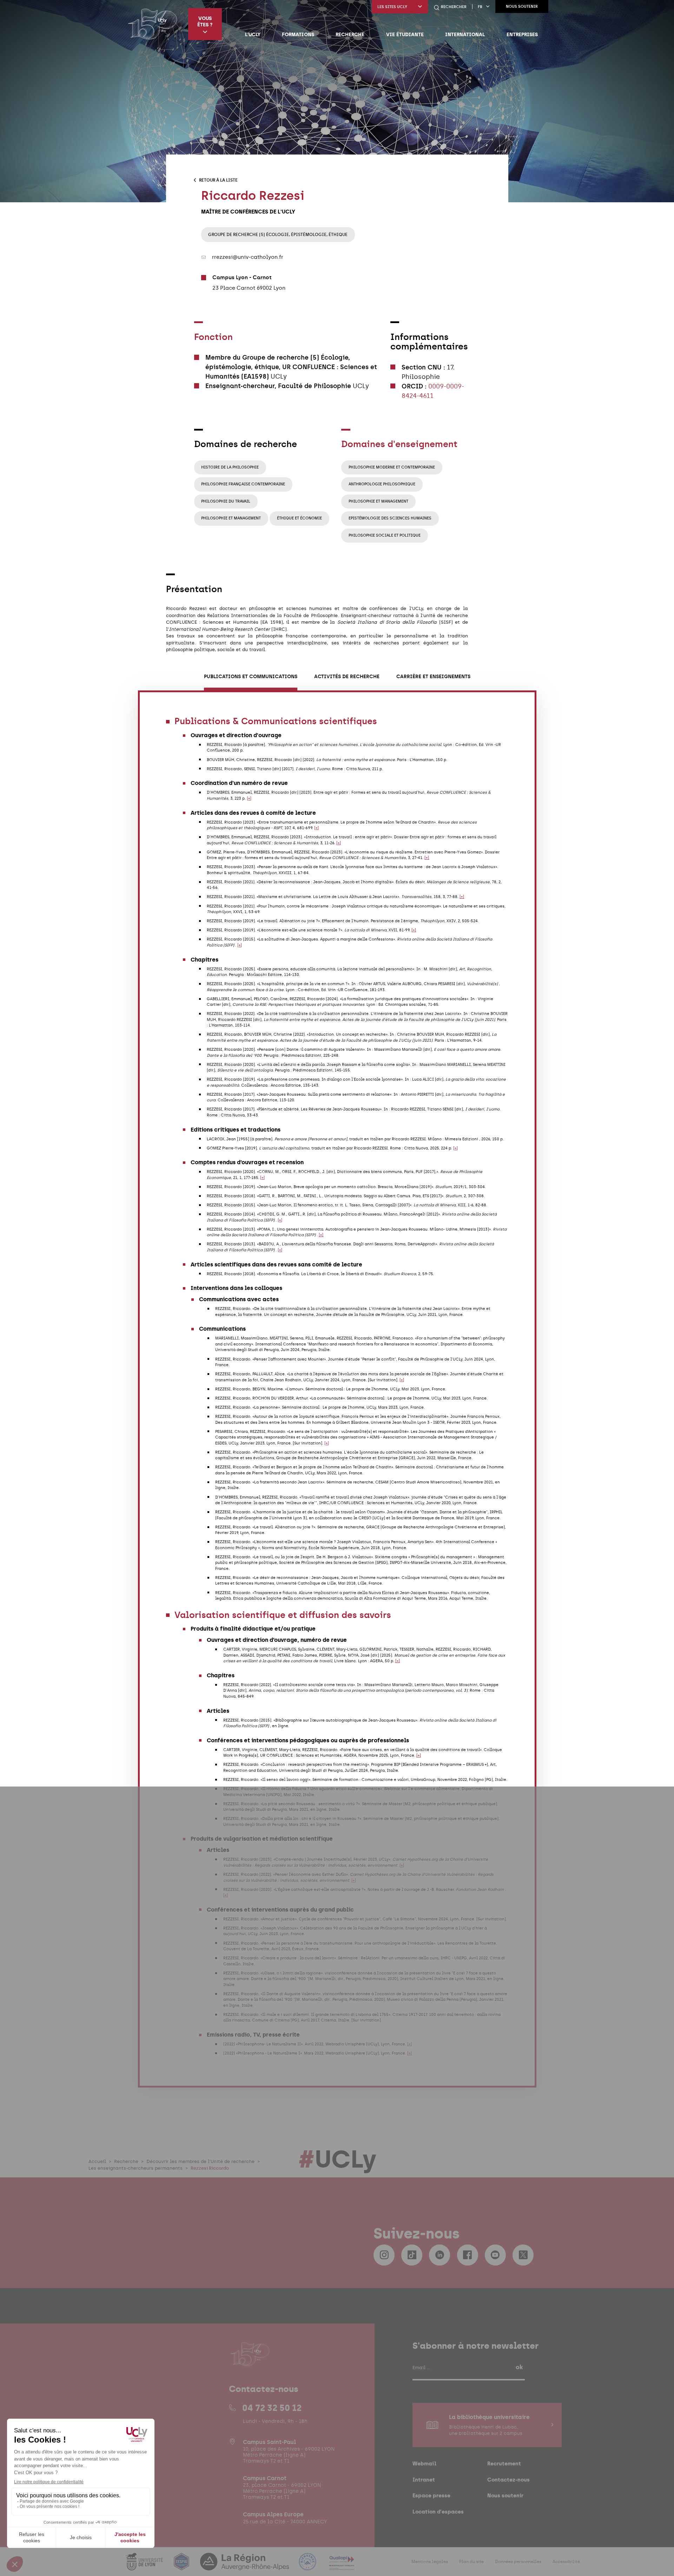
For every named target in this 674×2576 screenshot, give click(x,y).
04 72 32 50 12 (272, 2408)
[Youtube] (495, 2255)
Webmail (424, 2463)
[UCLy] (153, 24)
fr (480, 7)
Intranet (424, 2480)
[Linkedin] (440, 2255)
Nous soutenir (522, 6)
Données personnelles (518, 2562)
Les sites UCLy (392, 7)
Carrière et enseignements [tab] (433, 677)
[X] (523, 2255)
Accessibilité (566, 2562)
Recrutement (504, 2463)
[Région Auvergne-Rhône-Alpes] (245, 2566)
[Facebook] (468, 2255)
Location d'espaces (438, 2512)
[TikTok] (412, 2255)
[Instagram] (384, 2255)
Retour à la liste (218, 180)
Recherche (350, 34)
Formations (298, 34)
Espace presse (431, 2495)
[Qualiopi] (342, 2566)
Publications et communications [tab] (251, 677)
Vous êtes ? (205, 21)
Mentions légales (430, 2562)
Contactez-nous (508, 2480)
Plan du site (471, 2562)
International (465, 34)
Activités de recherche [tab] (347, 677)
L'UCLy (253, 34)
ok (519, 2367)
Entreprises (522, 34)
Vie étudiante (405, 34)
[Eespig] (182, 2566)
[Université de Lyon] (145, 2566)
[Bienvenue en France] (308, 2566)
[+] (249, 798)
